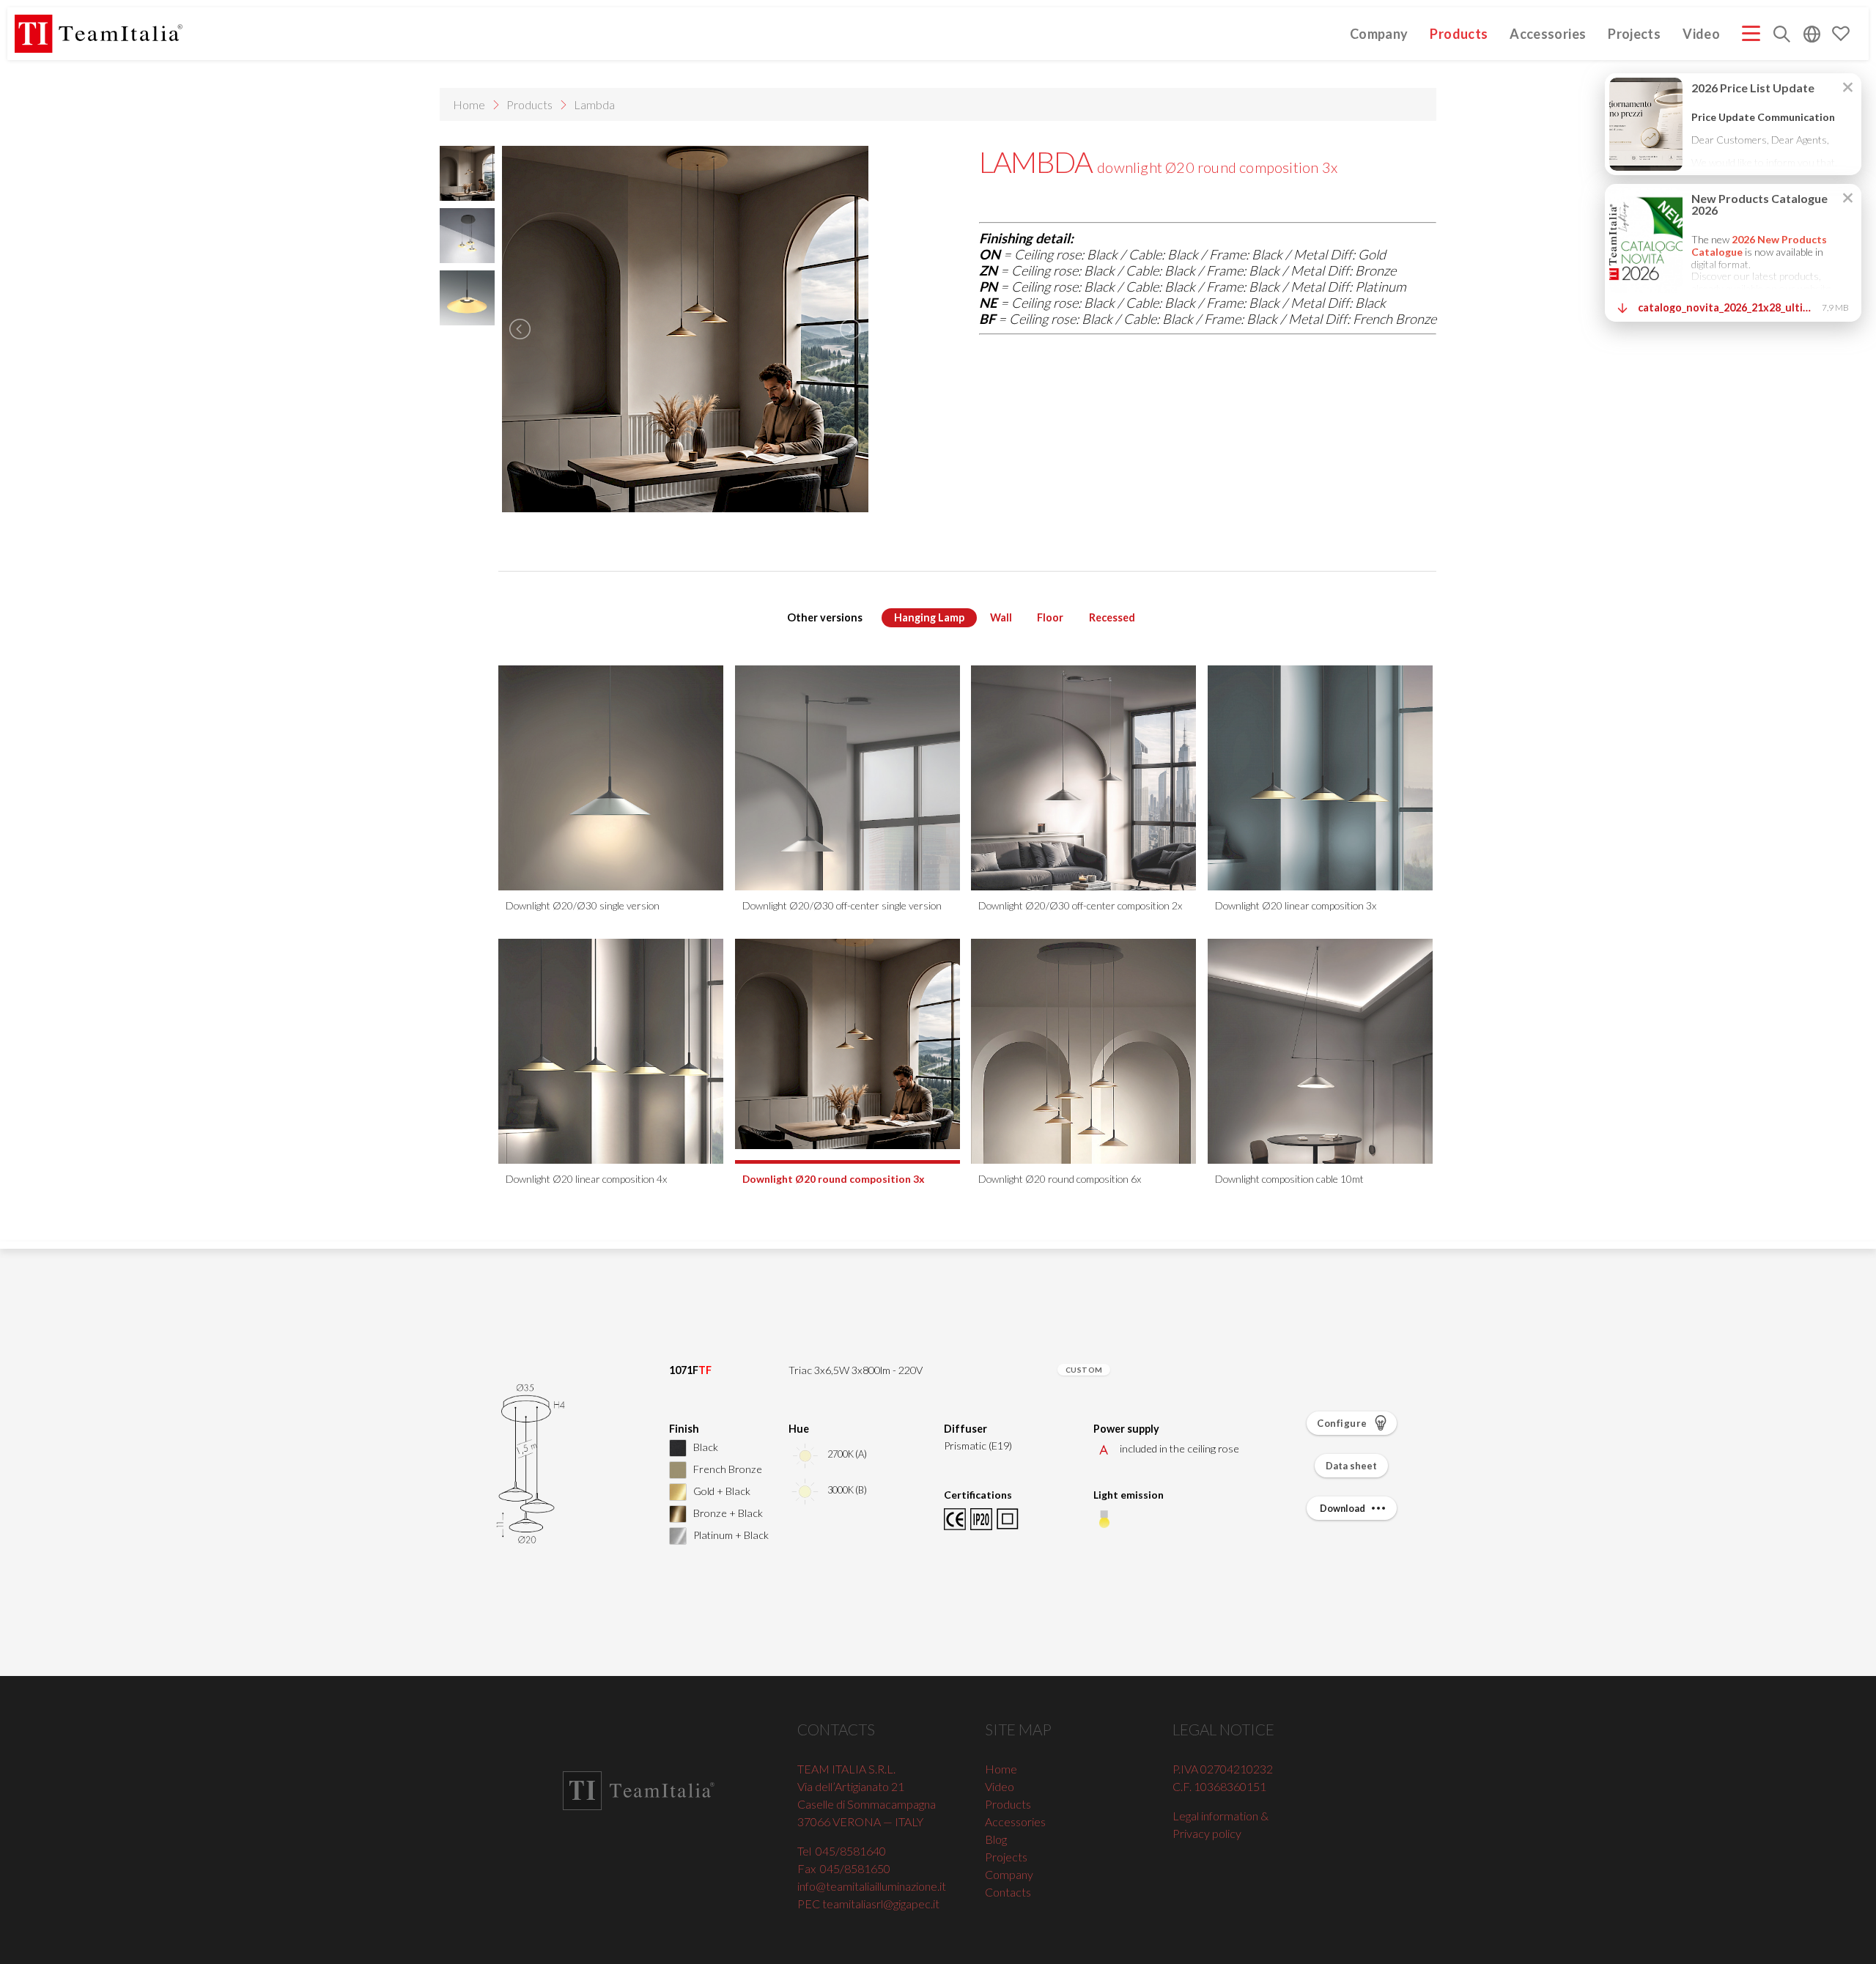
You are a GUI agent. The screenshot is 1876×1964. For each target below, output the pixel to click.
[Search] (1782, 36)
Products (1459, 33)
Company (1379, 33)
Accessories (1548, 33)
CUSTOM (1084, 1370)
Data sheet (1351, 1466)
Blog (996, 1839)
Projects (1634, 33)
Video (1701, 33)
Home (469, 104)
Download (1343, 1508)
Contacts (1008, 1892)
